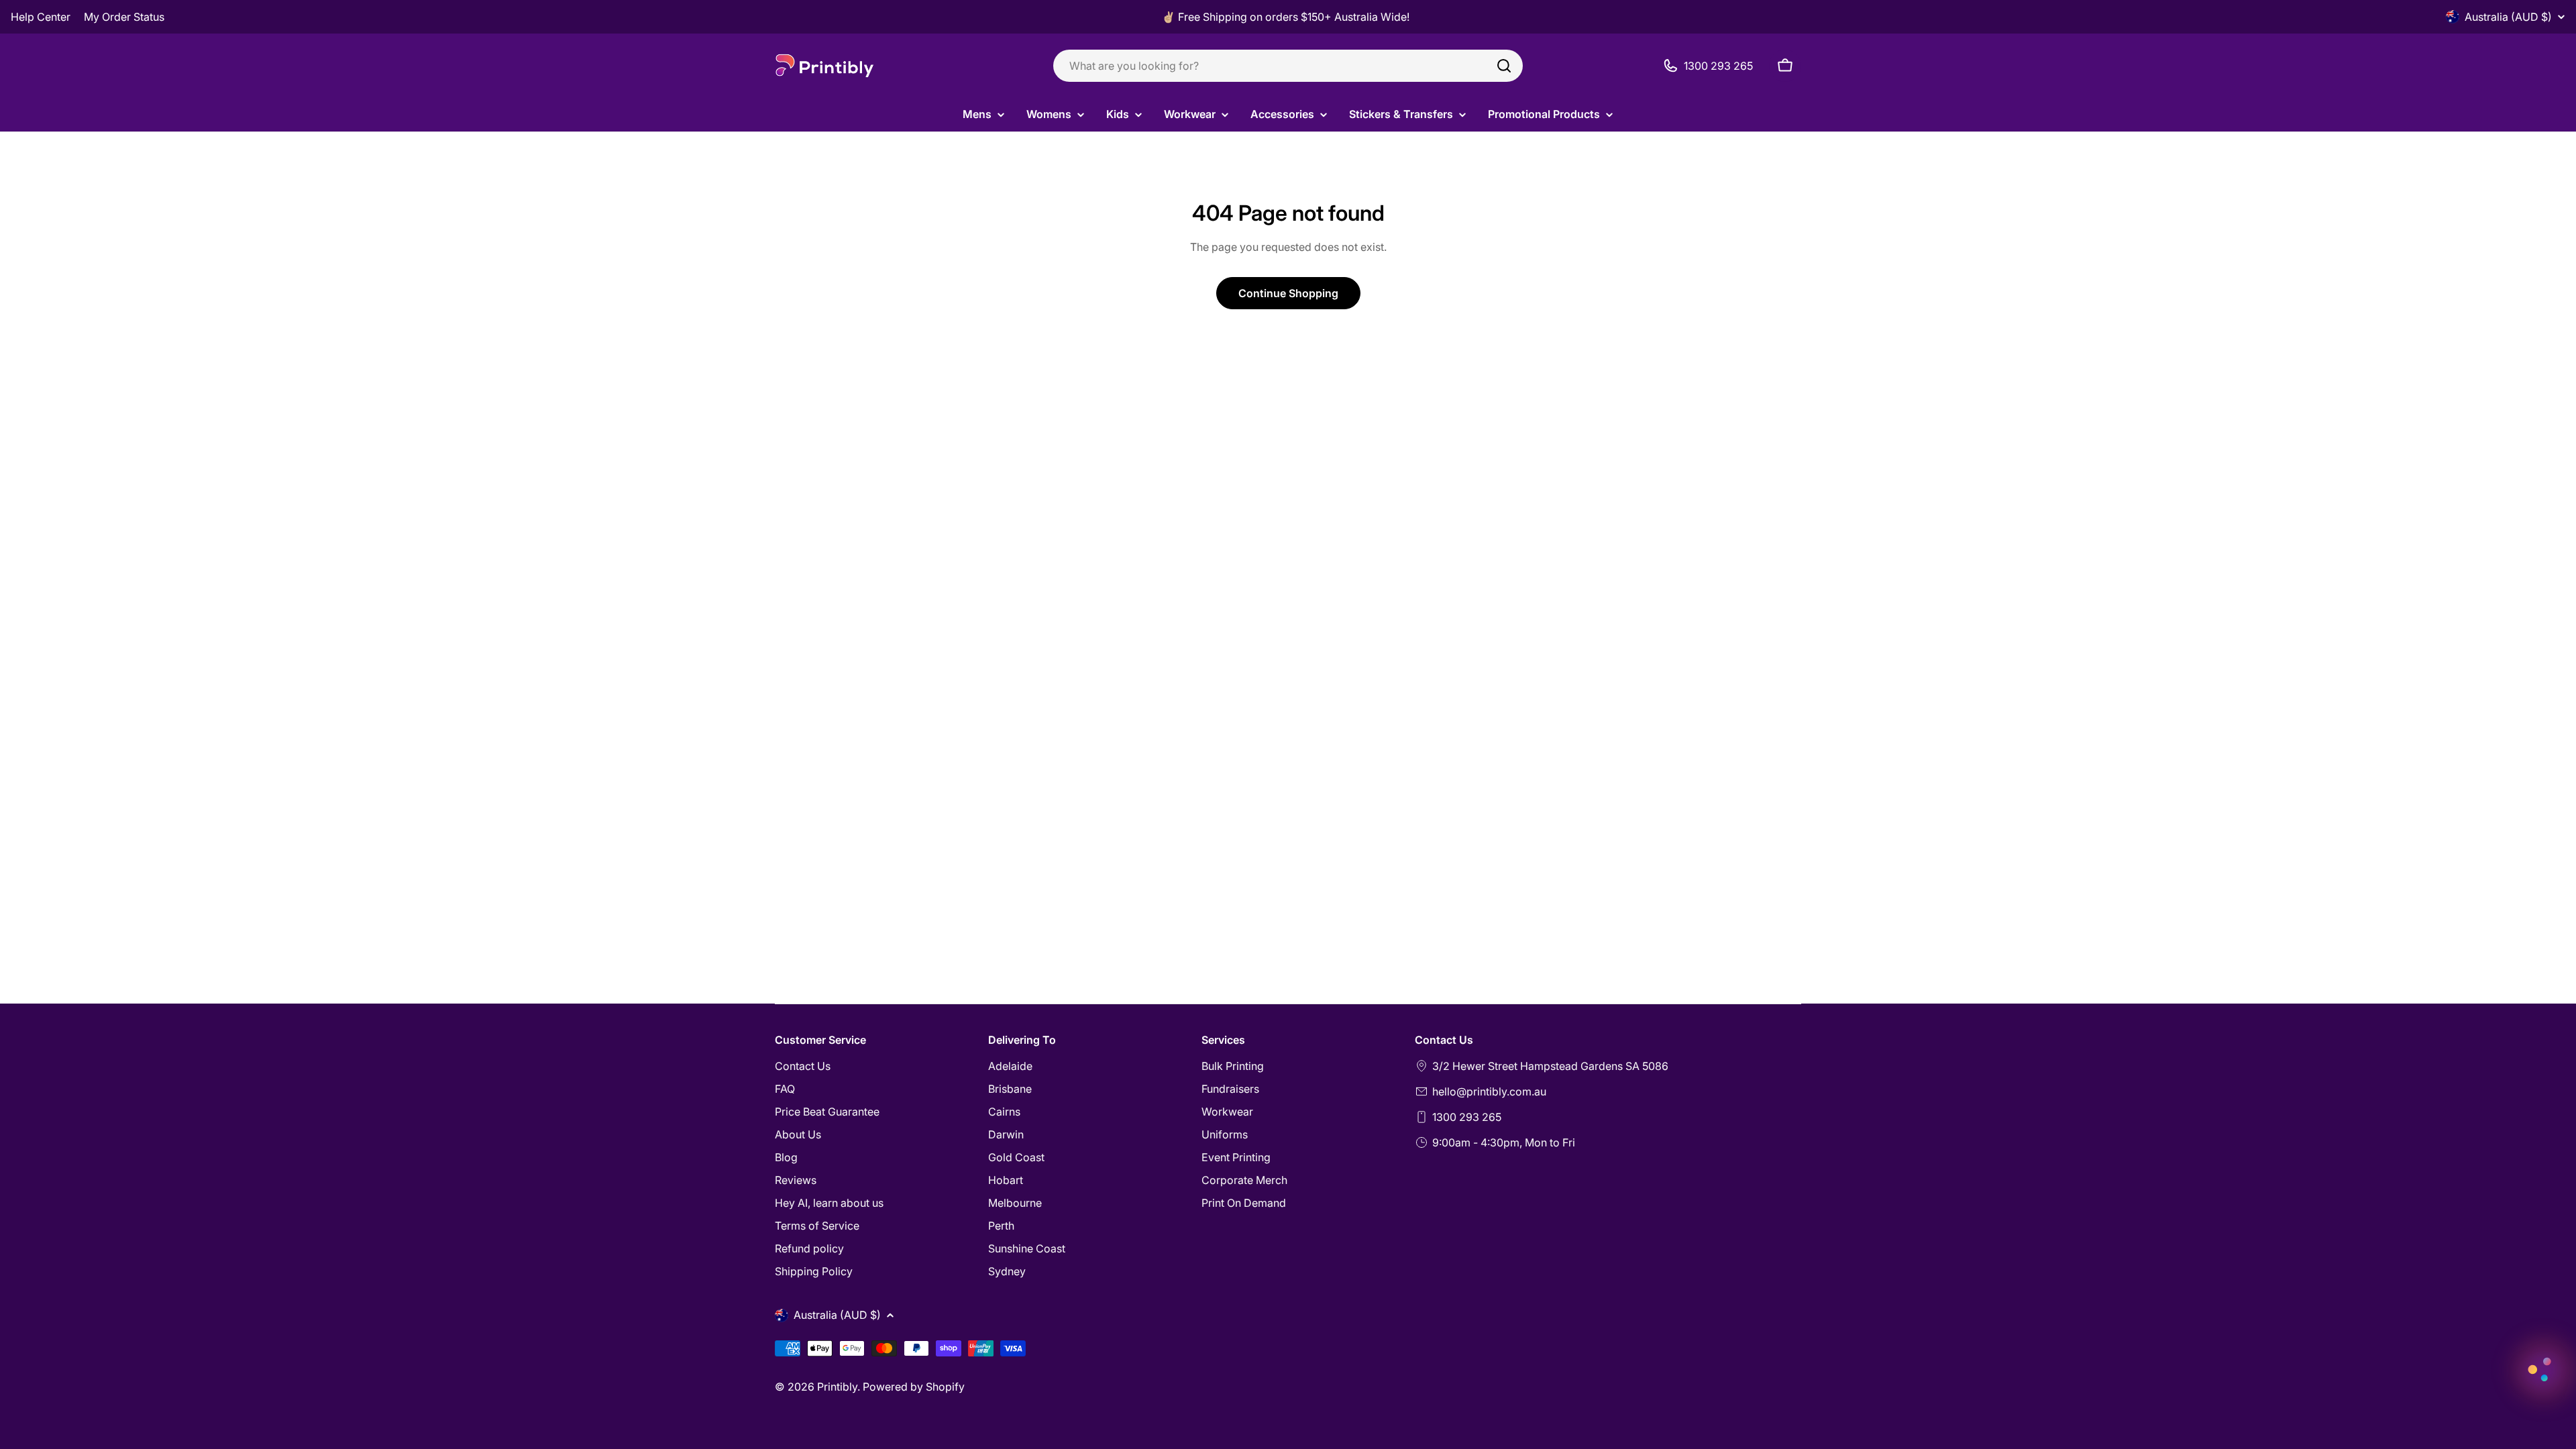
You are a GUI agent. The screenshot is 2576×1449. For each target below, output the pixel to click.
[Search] (1504, 66)
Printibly (837, 1387)
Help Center (41, 17)
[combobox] (1288, 66)
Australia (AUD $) (2508, 17)
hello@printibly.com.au (1489, 1091)
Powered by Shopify (914, 1387)
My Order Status (124, 17)
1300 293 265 (1467, 1117)
